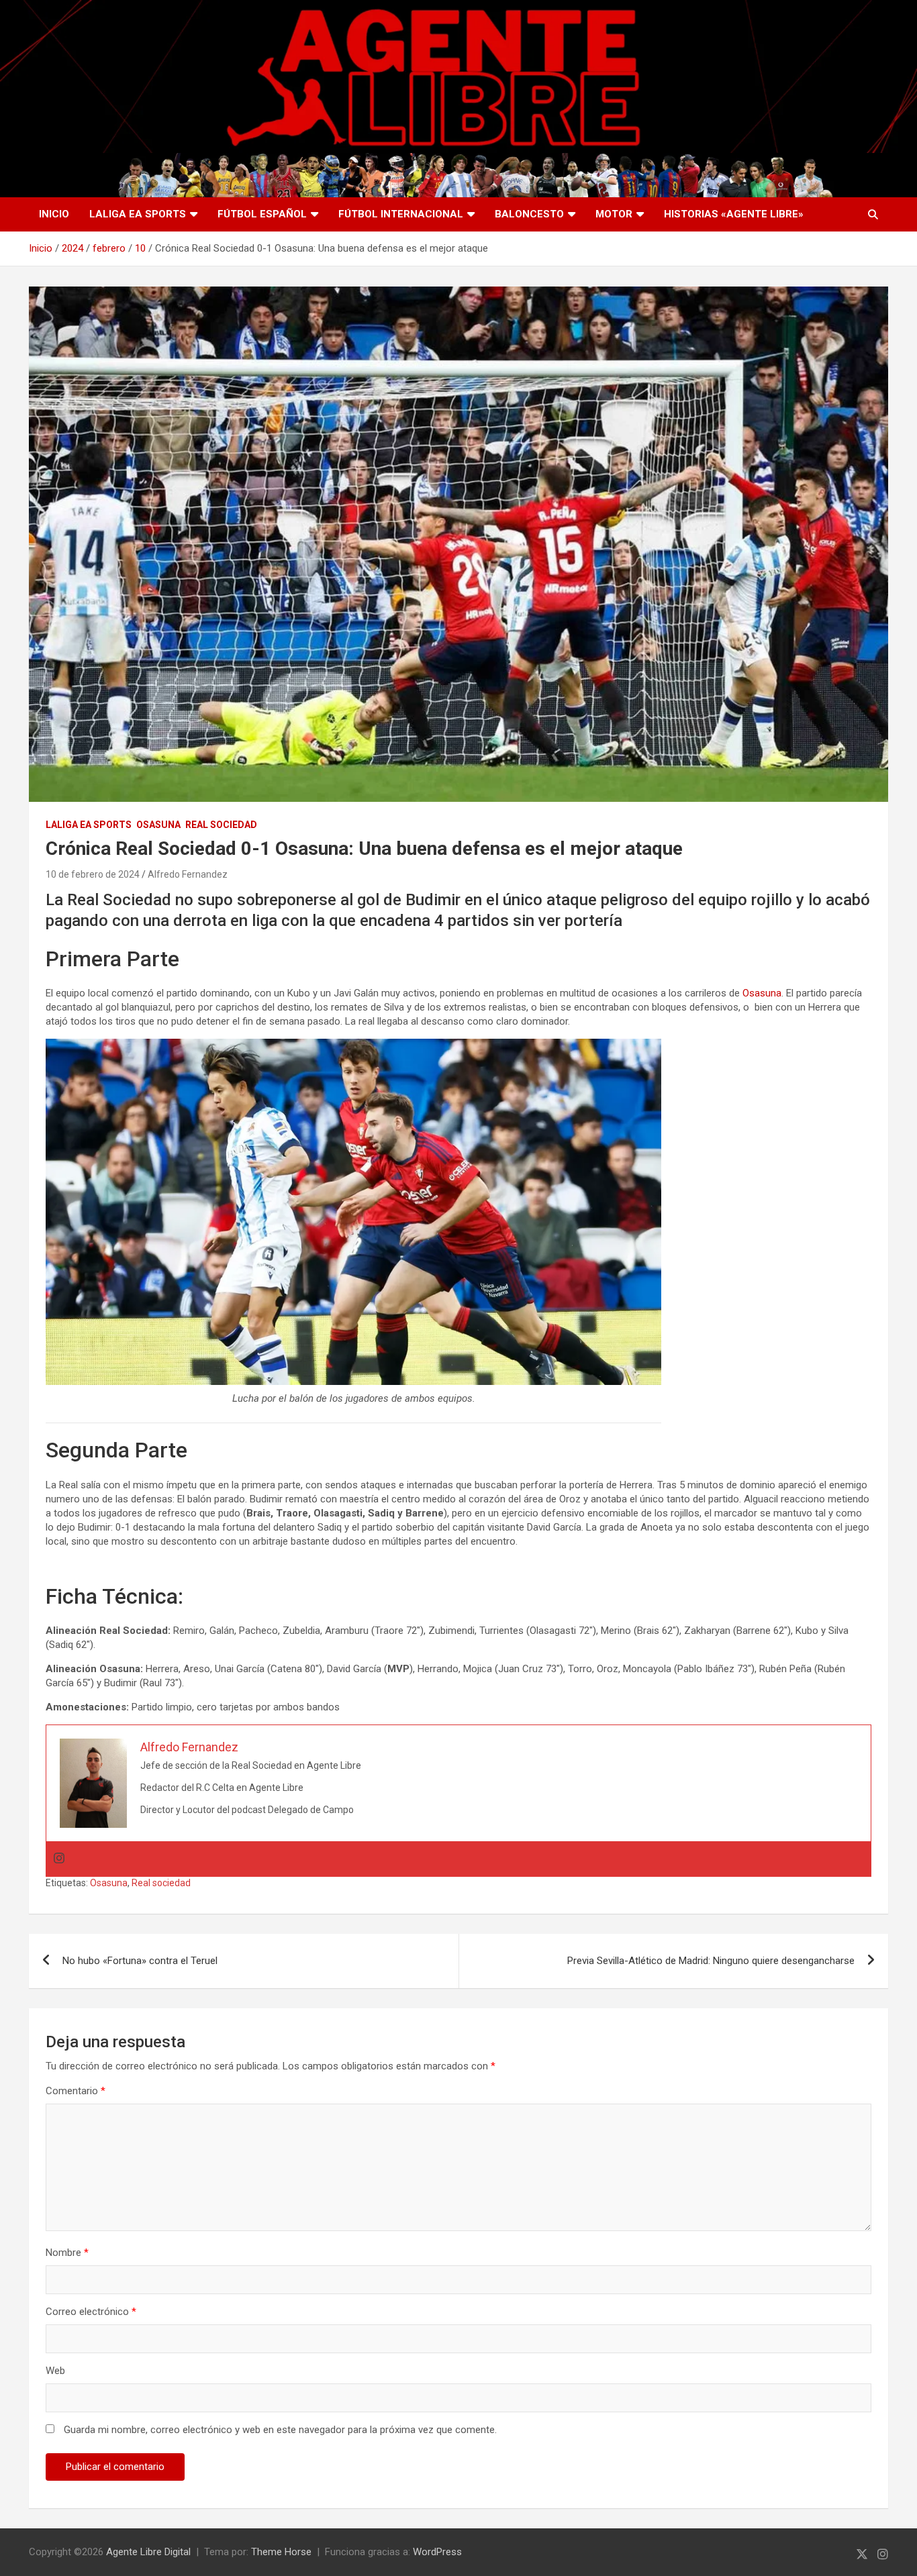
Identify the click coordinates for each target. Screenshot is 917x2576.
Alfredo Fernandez (188, 874)
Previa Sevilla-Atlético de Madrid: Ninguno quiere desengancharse (711, 1961)
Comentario (76, 2091)
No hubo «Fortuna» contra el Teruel (140, 1961)
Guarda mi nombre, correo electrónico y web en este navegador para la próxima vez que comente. (280, 2430)
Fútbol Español (262, 214)
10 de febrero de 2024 (93, 874)
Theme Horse (281, 2552)
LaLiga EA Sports (138, 214)
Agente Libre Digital (148, 2552)
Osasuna (158, 825)
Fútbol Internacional (401, 214)
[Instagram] (59, 1859)
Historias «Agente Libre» (734, 214)
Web (55, 2371)
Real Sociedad (221, 825)
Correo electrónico (91, 2312)
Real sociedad (161, 1883)
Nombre (67, 2253)
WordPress (437, 2552)
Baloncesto (529, 214)
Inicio (54, 214)
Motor (614, 214)
